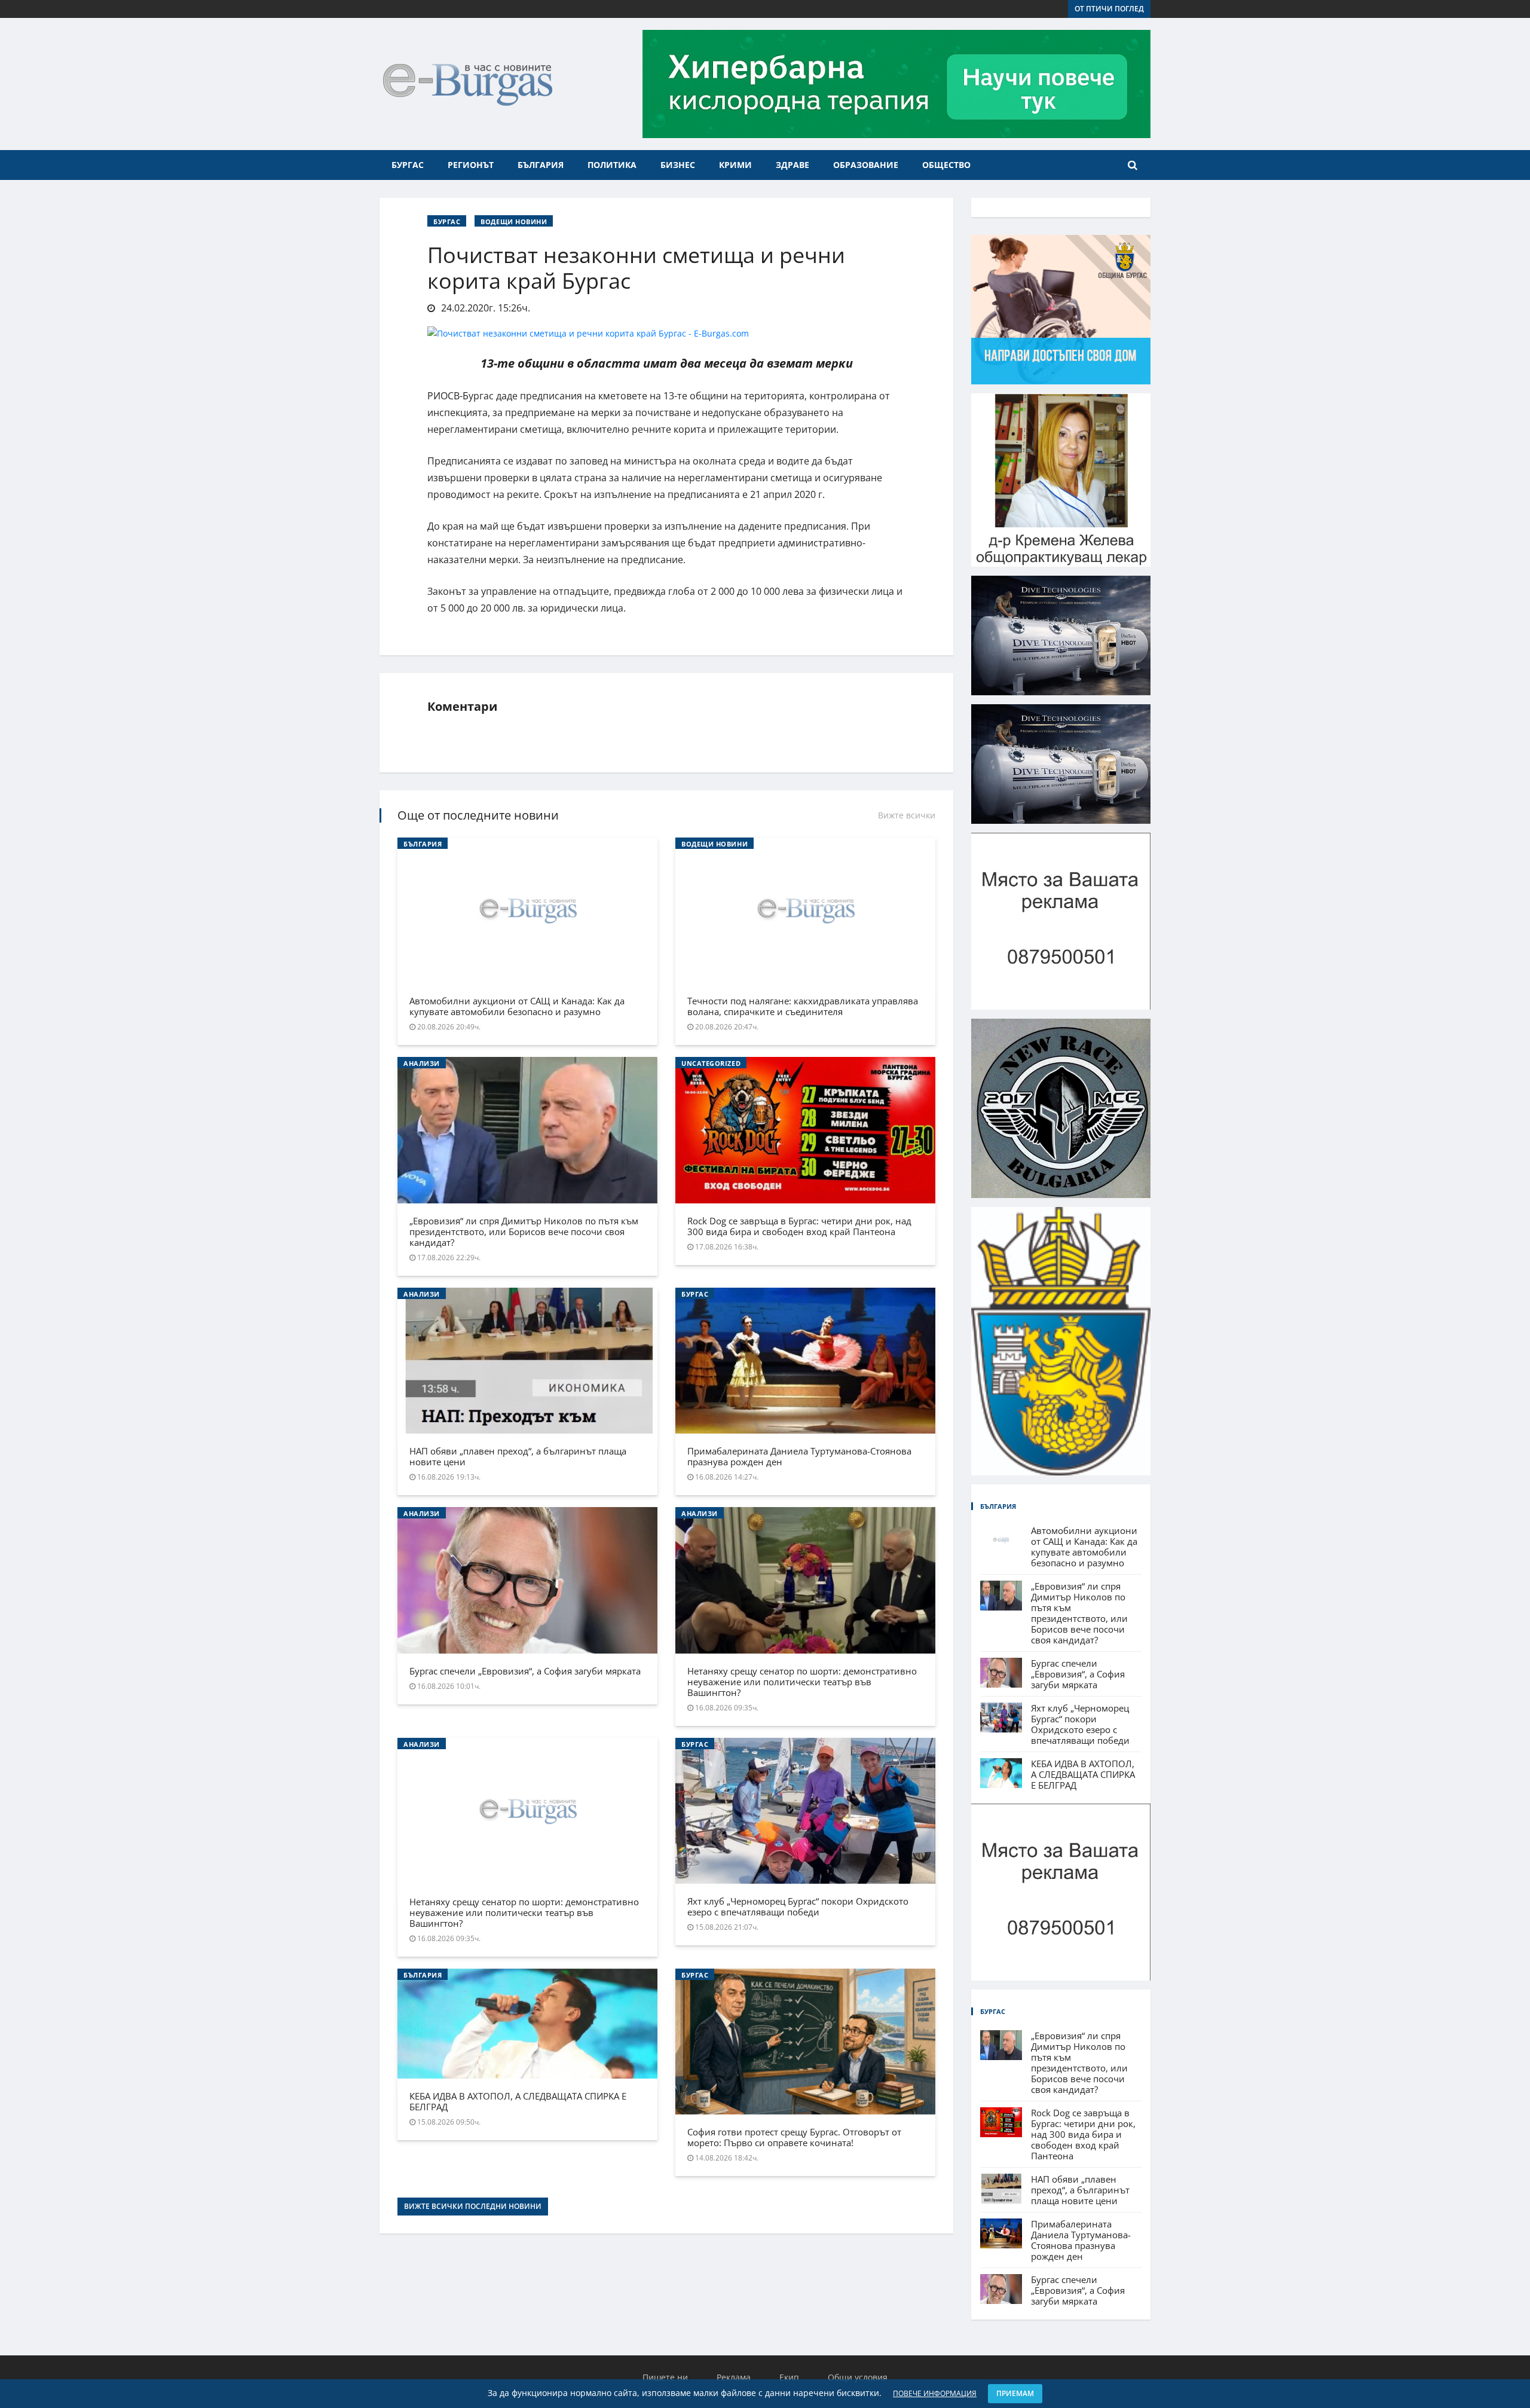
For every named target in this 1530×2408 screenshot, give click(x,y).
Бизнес (678, 165)
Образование (866, 165)
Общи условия (858, 2377)
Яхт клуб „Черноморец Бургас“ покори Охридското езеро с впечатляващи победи (798, 1906)
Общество (946, 165)
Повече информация (935, 2393)
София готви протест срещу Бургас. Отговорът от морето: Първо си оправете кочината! (794, 2137)
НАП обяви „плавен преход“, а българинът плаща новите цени (518, 1456)
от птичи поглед (1109, 9)
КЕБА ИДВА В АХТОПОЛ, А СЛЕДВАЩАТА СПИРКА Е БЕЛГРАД (518, 2101)
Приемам (1015, 2393)
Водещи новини (514, 221)
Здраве (792, 165)
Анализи (422, 1063)
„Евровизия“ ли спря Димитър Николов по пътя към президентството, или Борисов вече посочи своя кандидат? (524, 1231)
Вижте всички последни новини (473, 2206)
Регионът (471, 165)
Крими (735, 165)
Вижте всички (907, 815)
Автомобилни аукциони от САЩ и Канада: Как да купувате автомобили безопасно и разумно (517, 1006)
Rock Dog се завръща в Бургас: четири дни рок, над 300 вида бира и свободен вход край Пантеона (799, 1226)
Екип (789, 2377)
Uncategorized (711, 1063)
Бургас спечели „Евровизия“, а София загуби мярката (525, 1671)
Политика (612, 165)
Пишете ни (665, 2377)
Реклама (734, 2377)
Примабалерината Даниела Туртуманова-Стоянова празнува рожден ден (799, 1456)
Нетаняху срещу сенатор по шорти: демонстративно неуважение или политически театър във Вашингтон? (802, 1682)
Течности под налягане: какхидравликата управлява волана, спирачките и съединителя (803, 1006)
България (541, 165)
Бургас (408, 165)
